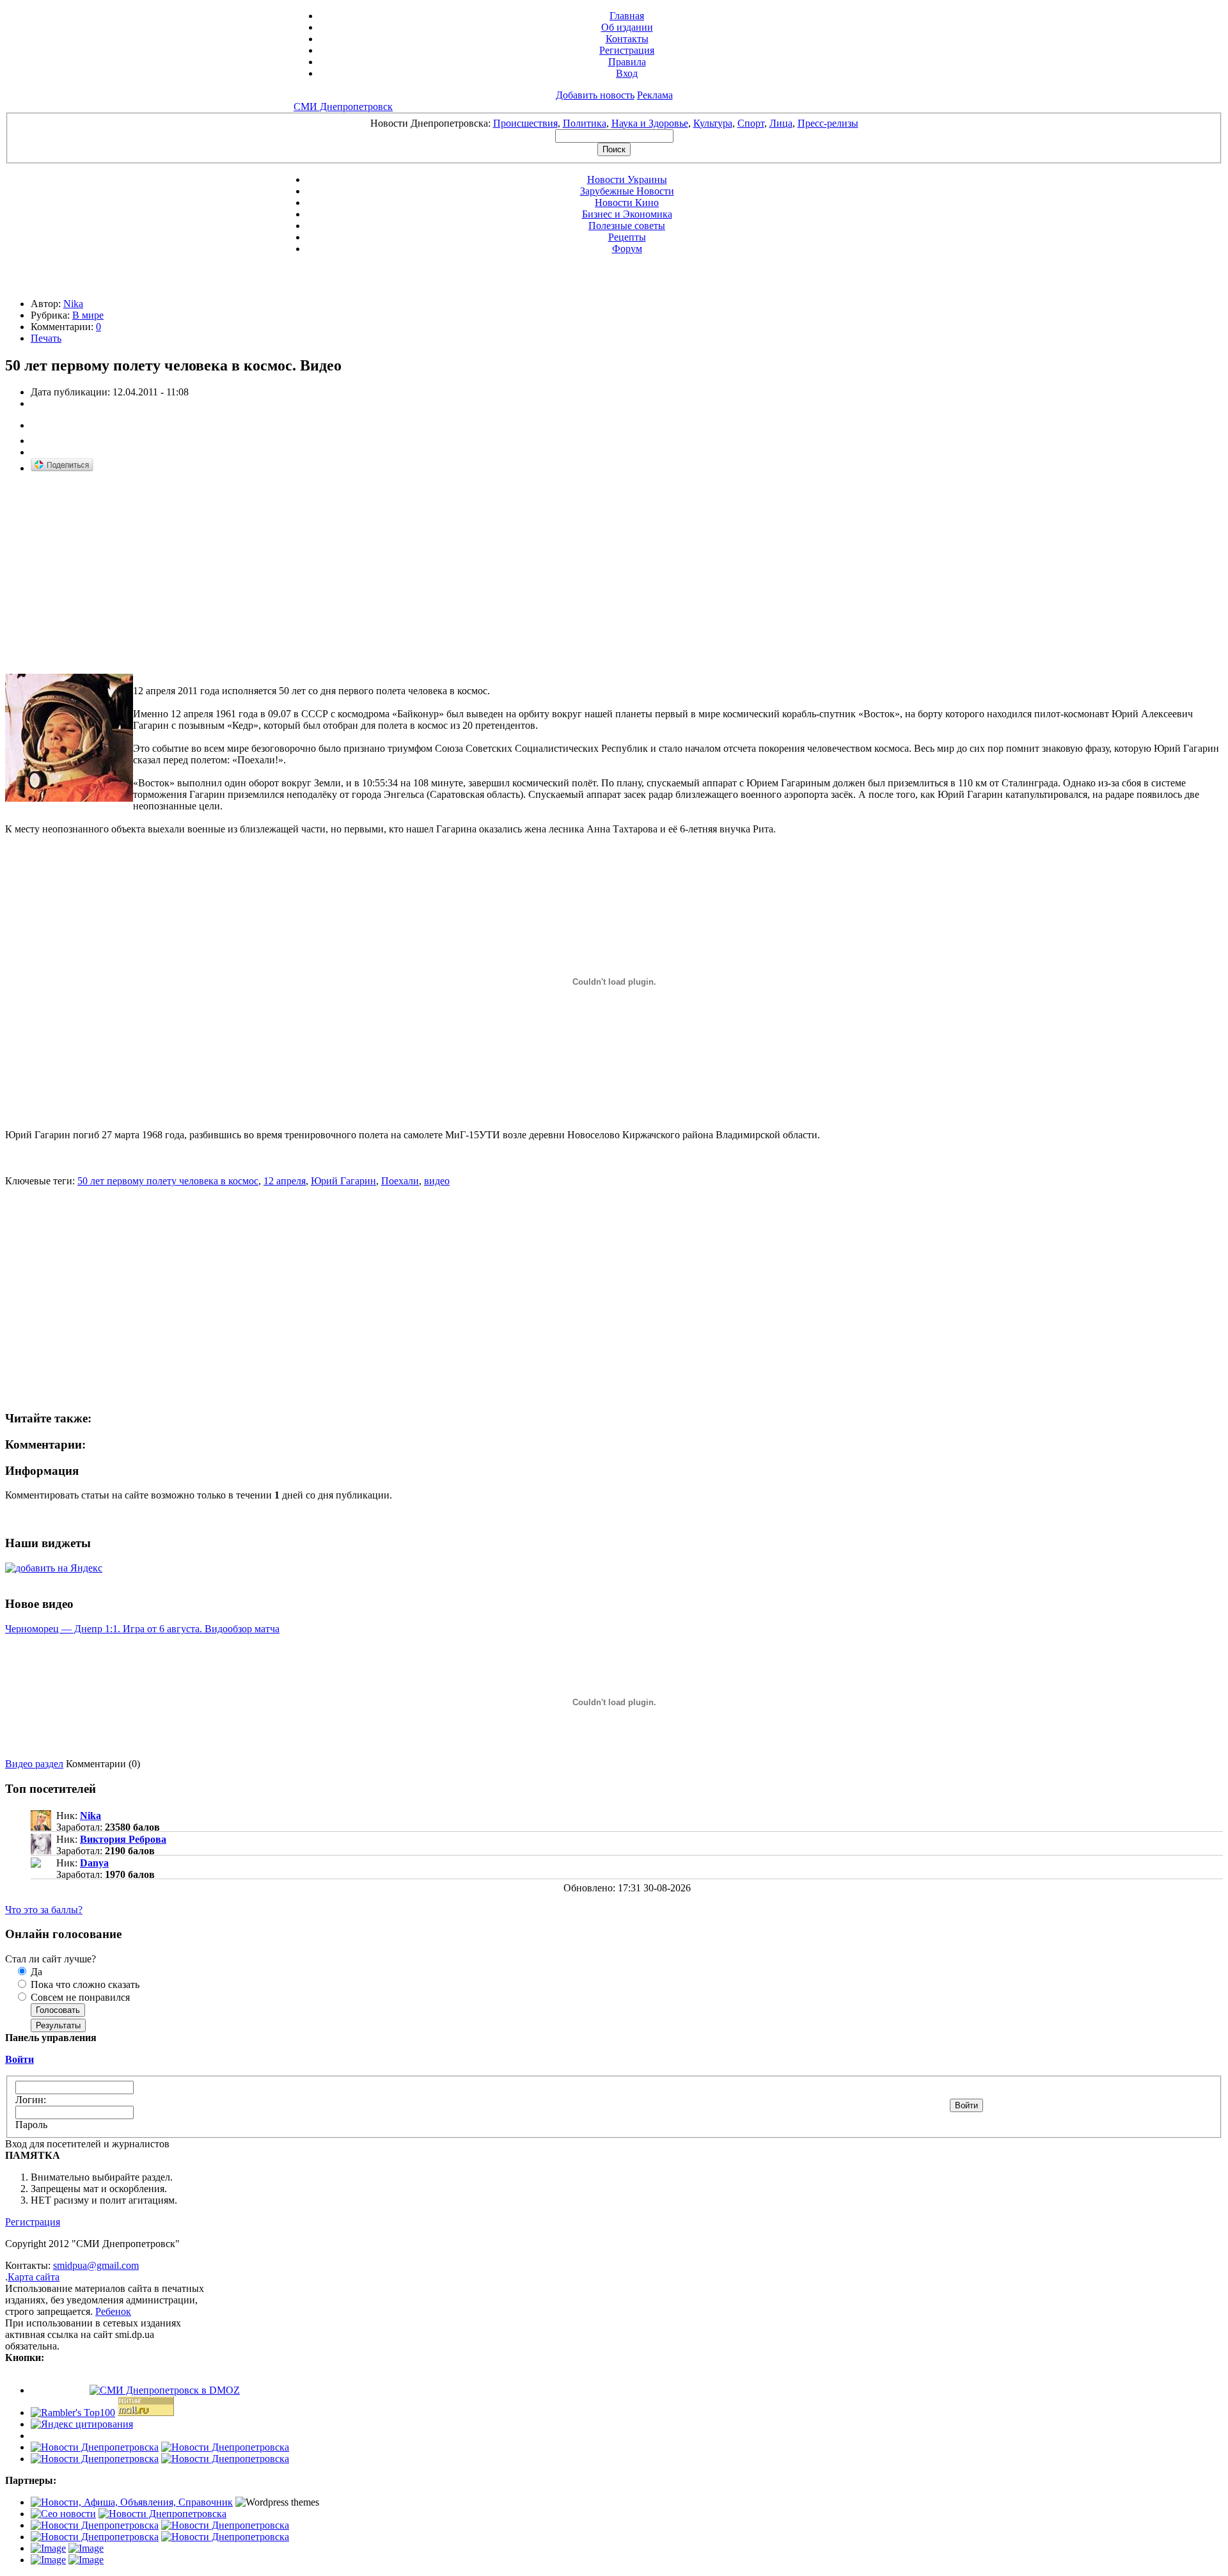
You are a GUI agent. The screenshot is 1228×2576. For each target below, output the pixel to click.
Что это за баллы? (44, 1910)
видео (437, 1181)
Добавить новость (595, 95)
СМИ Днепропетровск (343, 107)
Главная (627, 16)
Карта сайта (34, 2277)
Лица (781, 123)
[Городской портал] (132, 2502)
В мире (88, 315)
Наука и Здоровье (650, 123)
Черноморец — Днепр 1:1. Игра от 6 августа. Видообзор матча (142, 1629)
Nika (73, 304)
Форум (627, 249)
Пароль (31, 2125)
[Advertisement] (113, 574)
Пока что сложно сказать (84, 1984)
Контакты (627, 39)
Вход (627, 73)
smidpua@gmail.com (96, 2265)
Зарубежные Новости (627, 191)
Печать (46, 338)
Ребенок (113, 2311)
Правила (627, 62)
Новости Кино (627, 203)
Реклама (655, 95)
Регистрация (627, 50)
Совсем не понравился (79, 1997)
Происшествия (525, 123)
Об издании (627, 27)
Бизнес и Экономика (627, 214)
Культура (713, 123)
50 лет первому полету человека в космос (168, 1181)
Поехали (400, 1181)
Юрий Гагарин (343, 1181)
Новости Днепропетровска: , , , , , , (614, 123)
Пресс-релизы (828, 123)
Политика (585, 123)
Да (35, 1972)
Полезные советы (627, 226)
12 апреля (285, 1181)
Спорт (751, 123)
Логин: (31, 2100)
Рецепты (627, 237)
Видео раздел (34, 1764)
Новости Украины (627, 179)
